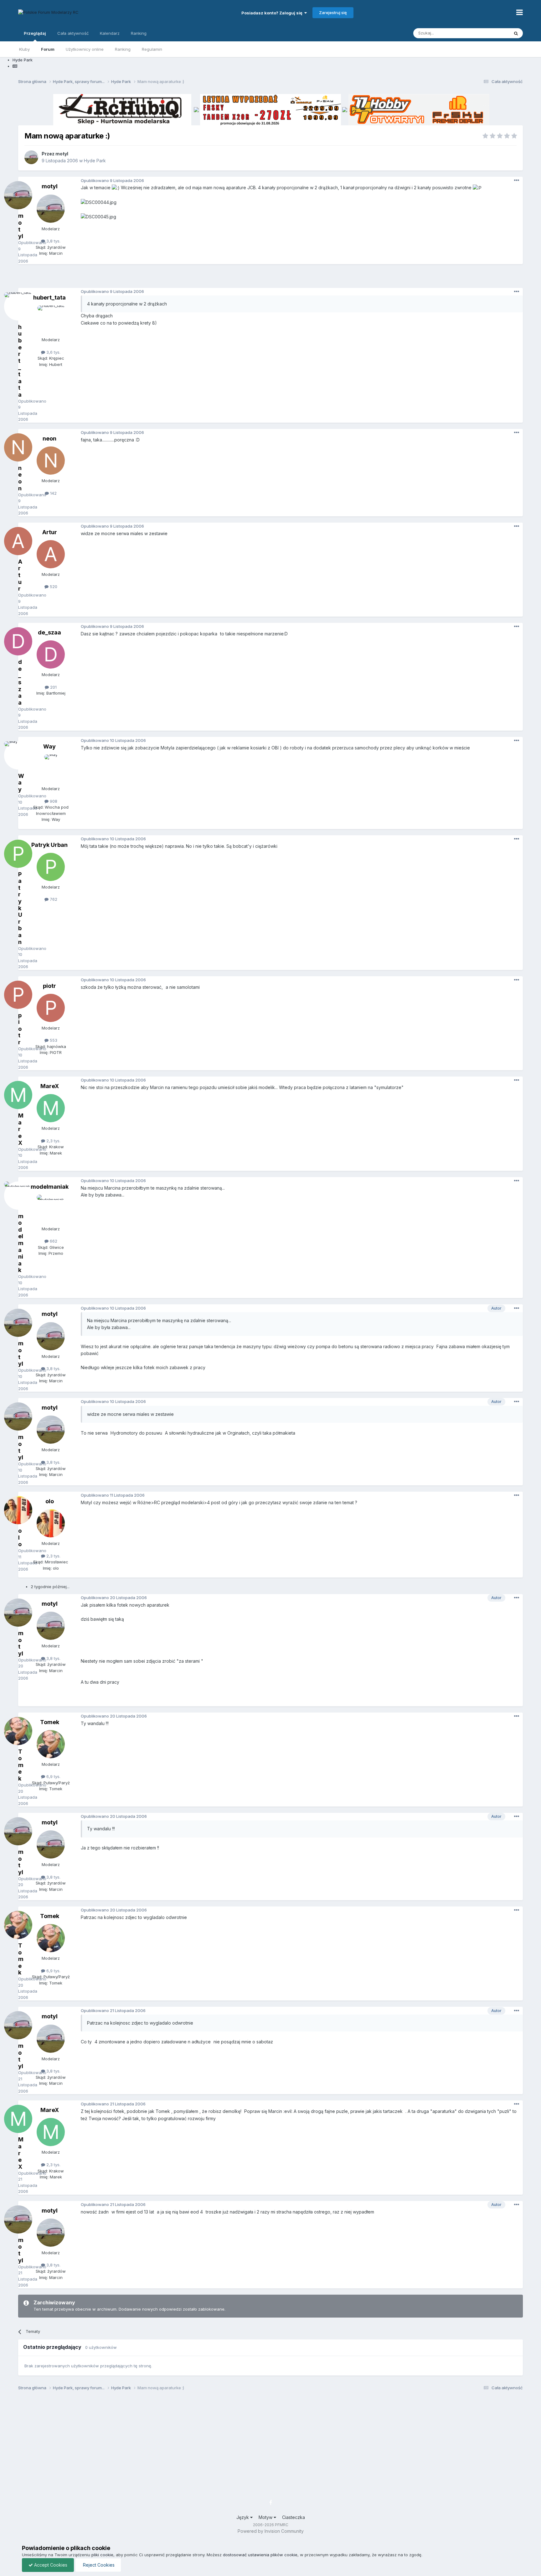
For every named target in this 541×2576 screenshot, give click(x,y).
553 (53, 1040)
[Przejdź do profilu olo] (51, 1523)
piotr (49, 986)
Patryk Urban (49, 845)
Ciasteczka (294, 2517)
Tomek (50, 1722)
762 (53, 899)
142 (53, 493)
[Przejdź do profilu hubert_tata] (51, 320)
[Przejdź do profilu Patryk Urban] (51, 867)
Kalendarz (110, 33)
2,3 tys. (53, 1141)
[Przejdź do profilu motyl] (31, 157)
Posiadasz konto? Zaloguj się (273, 13)
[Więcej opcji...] (517, 180)
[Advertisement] (270, 278)
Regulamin (152, 49)
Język (243, 2517)
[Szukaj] (516, 33)
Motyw (266, 2517)
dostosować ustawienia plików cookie (260, 2555)
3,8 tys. (53, 241)
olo (50, 1501)
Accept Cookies (50, 2565)
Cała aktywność (73, 33)
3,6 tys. (53, 352)
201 (53, 687)
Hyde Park (95, 161)
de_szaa (49, 632)
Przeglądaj (35, 33)
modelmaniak (50, 1187)
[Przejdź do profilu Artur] (51, 554)
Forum (48, 49)
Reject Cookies (98, 2565)
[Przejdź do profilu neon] (51, 461)
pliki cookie (102, 2555)
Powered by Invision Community (271, 2531)
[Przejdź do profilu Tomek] (51, 1744)
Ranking (123, 49)
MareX (50, 1086)
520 (53, 587)
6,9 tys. (53, 1776)
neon (49, 438)
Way (49, 746)
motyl (62, 154)
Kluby (24, 49)
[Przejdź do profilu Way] (51, 769)
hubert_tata (49, 297)
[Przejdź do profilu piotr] (51, 1008)
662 (53, 1241)
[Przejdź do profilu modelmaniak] (51, 1209)
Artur (50, 532)
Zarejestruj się (333, 13)
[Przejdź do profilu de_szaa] (51, 654)
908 (53, 801)
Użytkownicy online (85, 49)
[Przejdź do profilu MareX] (51, 1108)
